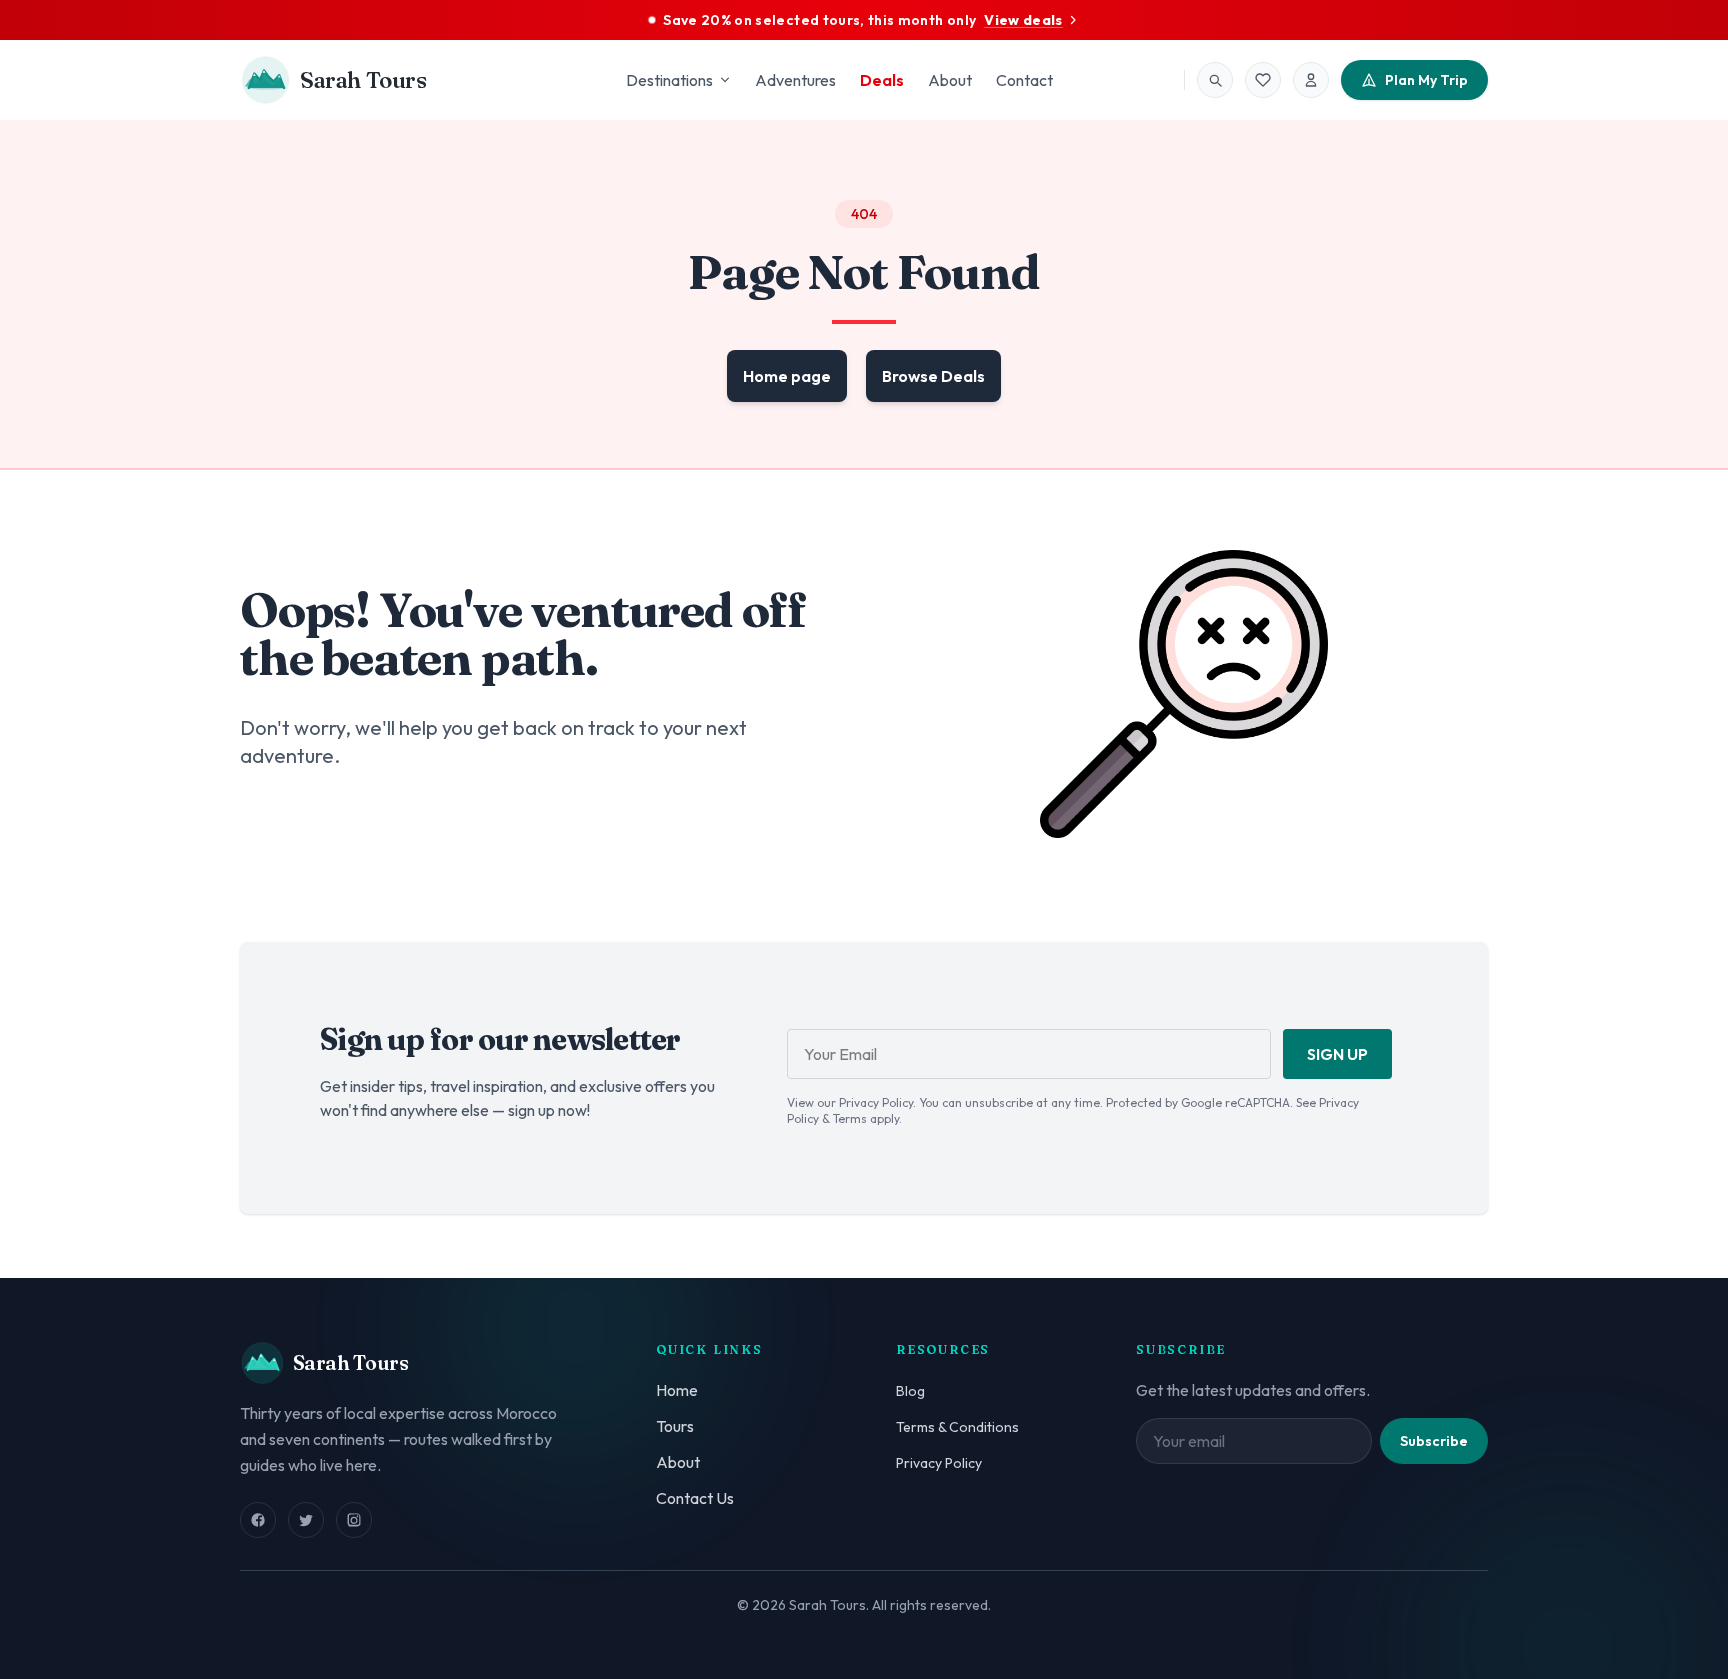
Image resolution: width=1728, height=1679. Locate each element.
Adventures (795, 80)
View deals (1023, 20)
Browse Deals (933, 376)
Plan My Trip (1426, 80)
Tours (675, 1426)
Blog (910, 1391)
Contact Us (695, 1498)
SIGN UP (1337, 1054)
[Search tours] (1215, 80)
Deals (882, 80)
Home (677, 1390)
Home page (787, 376)
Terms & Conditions (957, 1427)
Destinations (669, 80)
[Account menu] (1311, 80)
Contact (1024, 80)
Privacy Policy (939, 1463)
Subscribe (1434, 1441)
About (950, 80)
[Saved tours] (1263, 80)
